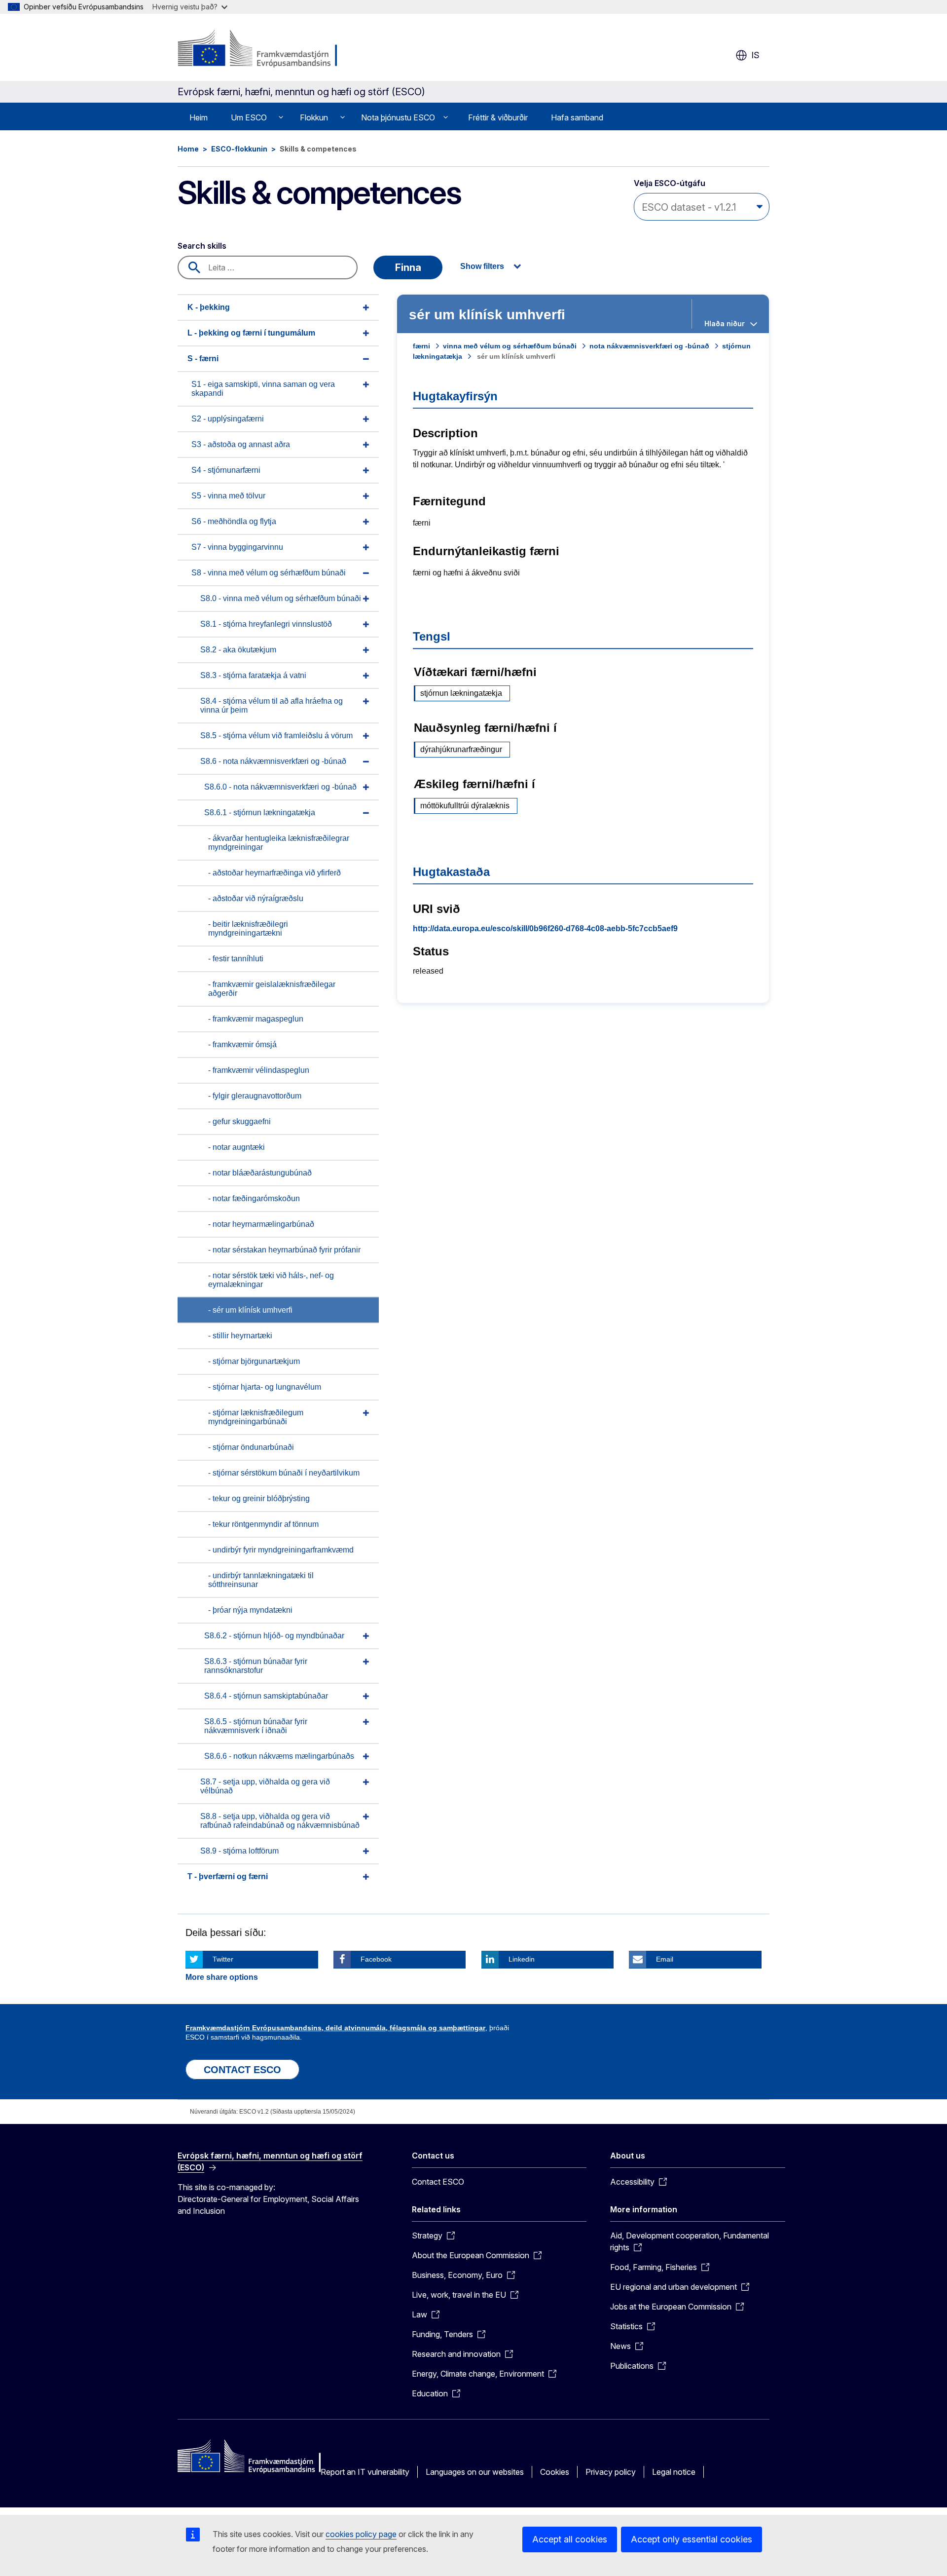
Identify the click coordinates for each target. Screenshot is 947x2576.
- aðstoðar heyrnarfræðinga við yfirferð (274, 873)
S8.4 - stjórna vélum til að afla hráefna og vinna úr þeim (272, 705)
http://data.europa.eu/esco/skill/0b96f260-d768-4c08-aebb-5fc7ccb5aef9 (545, 928)
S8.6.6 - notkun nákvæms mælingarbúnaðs (279, 1756)
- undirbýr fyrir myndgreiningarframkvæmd (281, 1550)
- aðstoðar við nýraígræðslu (256, 898)
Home (188, 149)
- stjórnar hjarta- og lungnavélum (265, 1387)
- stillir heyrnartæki (240, 1336)
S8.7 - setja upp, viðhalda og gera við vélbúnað (265, 1786)
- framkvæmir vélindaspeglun (259, 1070)
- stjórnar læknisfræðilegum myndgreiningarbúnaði (256, 1417)
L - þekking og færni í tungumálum (251, 333)
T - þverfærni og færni (228, 1876)
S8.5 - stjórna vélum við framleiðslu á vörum (276, 736)
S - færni (203, 359)
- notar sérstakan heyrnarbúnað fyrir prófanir (284, 1250)
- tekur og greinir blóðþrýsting (259, 1498)
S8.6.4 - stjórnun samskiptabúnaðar (266, 1696)
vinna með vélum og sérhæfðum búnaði (510, 346)
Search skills (202, 246)
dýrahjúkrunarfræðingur (461, 749)
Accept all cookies (570, 2539)
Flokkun (314, 117)
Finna (408, 267)
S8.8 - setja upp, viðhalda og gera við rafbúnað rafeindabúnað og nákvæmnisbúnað (280, 1821)
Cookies (555, 2472)
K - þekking (209, 307)
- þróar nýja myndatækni (250, 1610)
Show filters (482, 266)
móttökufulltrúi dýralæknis (465, 806)
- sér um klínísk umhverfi (250, 1310)
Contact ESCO (438, 2182)
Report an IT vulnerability (365, 2472)
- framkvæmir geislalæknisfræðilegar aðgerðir (272, 989)
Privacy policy (611, 2472)
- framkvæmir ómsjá (242, 1044)
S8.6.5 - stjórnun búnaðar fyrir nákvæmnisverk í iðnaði (256, 1726)
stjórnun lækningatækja (461, 693)
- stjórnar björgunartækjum (254, 1361)
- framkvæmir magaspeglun (256, 1019)
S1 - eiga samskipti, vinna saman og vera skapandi (263, 389)
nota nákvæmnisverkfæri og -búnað (649, 346)
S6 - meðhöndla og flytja (234, 521)
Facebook (376, 1959)
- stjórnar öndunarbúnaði (251, 1447)
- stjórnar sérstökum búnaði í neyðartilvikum (284, 1473)
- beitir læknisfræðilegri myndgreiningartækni (248, 928)
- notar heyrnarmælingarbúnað (261, 1224)
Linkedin (522, 1959)
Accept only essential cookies (692, 2539)
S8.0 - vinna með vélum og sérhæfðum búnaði (281, 598)
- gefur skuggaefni (239, 1121)
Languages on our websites (475, 2472)
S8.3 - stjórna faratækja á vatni (253, 675)
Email (665, 1959)
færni (421, 346)
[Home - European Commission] (257, 49)
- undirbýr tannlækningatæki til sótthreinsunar (261, 1580)
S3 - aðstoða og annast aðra (241, 444)
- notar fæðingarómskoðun (254, 1198)
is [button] (755, 55)
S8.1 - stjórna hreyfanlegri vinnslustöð (266, 624)
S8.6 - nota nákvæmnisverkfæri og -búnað (273, 761)
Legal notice (674, 2472)
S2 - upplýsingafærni (228, 419)
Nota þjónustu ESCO (398, 117)
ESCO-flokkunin (239, 149)
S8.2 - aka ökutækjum (238, 650)
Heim (199, 117)
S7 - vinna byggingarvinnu (237, 547)
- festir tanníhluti (236, 959)
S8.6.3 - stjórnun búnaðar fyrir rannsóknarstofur (256, 1666)
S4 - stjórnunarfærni (226, 470)
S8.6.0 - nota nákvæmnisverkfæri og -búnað (280, 787)
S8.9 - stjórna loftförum (239, 1851)
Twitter (223, 1959)
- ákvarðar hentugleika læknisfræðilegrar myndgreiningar (279, 843)
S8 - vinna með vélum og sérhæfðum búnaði (269, 573)
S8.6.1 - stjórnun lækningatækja (260, 813)
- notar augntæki (237, 1147)
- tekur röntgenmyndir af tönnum (263, 1524)
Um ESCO (249, 117)
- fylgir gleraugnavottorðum (255, 1096)
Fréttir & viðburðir (498, 117)
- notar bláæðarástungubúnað (260, 1173)
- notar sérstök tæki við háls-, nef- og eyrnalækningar (271, 1280)
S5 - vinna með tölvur (228, 496)
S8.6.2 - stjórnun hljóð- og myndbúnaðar (274, 1636)
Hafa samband (577, 117)
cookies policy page (361, 2534)
